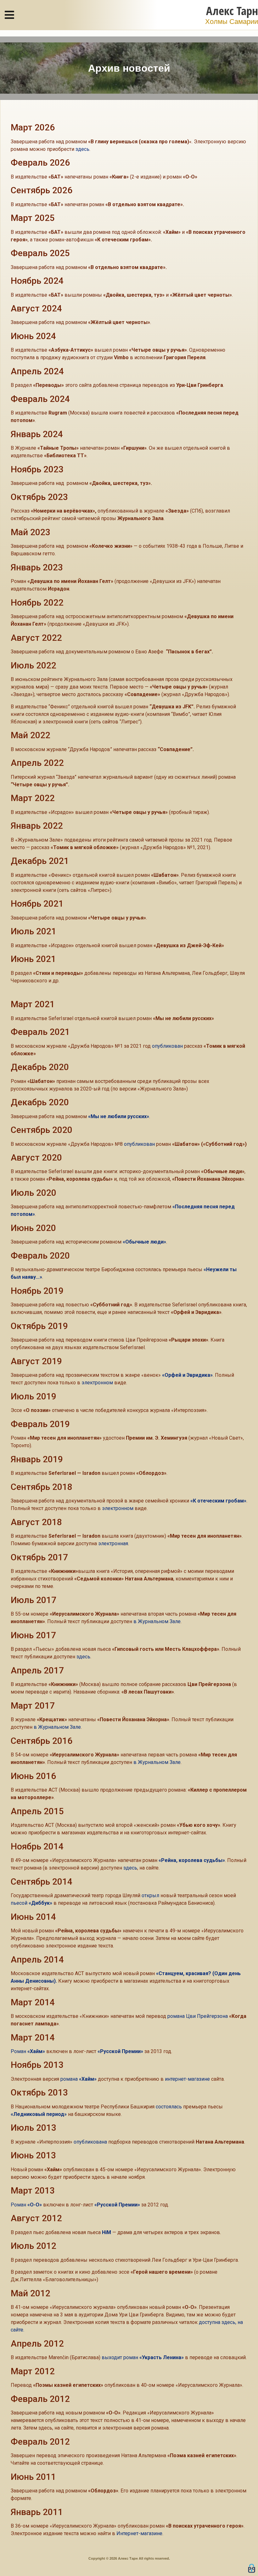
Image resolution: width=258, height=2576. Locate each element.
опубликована (90, 2142)
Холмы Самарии (232, 22)
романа (79, 2079)
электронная (113, 1543)
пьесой (31, 1903)
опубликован (167, 1046)
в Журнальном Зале (157, 1621)
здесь (82, 149)
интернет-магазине (187, 2079)
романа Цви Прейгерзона (198, 2016)
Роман (28, 2051)
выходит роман (143, 2357)
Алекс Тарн (232, 11)
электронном (97, 1383)
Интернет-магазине (139, 2533)
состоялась (169, 2107)
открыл (150, 1895)
